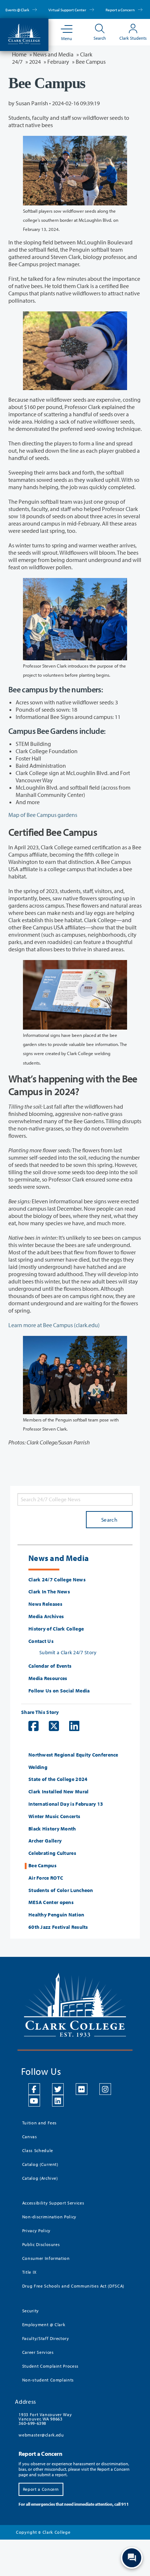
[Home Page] (24, 33)
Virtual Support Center (68, 10)
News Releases (45, 1604)
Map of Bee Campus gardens (43, 815)
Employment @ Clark (44, 2325)
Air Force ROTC (46, 1878)
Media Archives (46, 1617)
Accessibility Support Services (53, 2203)
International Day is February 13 (66, 1804)
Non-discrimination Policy (49, 2217)
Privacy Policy (36, 2231)
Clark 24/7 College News (57, 1580)
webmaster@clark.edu (41, 2435)
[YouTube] (34, 2101)
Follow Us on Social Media (59, 1691)
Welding (38, 1767)
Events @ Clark (18, 10)
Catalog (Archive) (40, 2178)
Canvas (30, 2137)
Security (31, 2311)
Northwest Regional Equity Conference (73, 1755)
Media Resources (48, 1678)
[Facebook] (34, 2089)
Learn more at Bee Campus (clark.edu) (54, 1325)
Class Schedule (38, 2150)
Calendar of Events (50, 1666)
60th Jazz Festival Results (58, 1927)
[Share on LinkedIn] (71, 1726)
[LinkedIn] (58, 2101)
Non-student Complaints (48, 2380)
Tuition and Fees (40, 2123)
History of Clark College (56, 1629)
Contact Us (41, 1641)
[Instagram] (105, 2089)
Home (19, 54)
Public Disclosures (41, 2244)
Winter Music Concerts (54, 1816)
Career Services (38, 2352)
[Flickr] (82, 2089)
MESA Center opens (51, 1902)
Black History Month (52, 1829)
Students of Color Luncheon (61, 1890)
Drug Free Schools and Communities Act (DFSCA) (73, 2286)
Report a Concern (121, 10)
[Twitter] (58, 2089)
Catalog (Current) (40, 2164)
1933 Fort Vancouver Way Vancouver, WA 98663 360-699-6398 (45, 2419)
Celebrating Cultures (52, 1853)
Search (109, 1520)
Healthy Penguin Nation (56, 1915)
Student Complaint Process (50, 2366)
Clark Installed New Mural (59, 1792)
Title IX (29, 2272)
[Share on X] (50, 1726)
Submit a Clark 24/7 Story (68, 1652)
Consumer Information (46, 2258)
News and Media (53, 54)
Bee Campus (42, 1866)
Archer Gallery (45, 1841)
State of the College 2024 (58, 1779)
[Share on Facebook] (30, 1726)
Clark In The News (49, 1592)
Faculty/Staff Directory (46, 2338)
